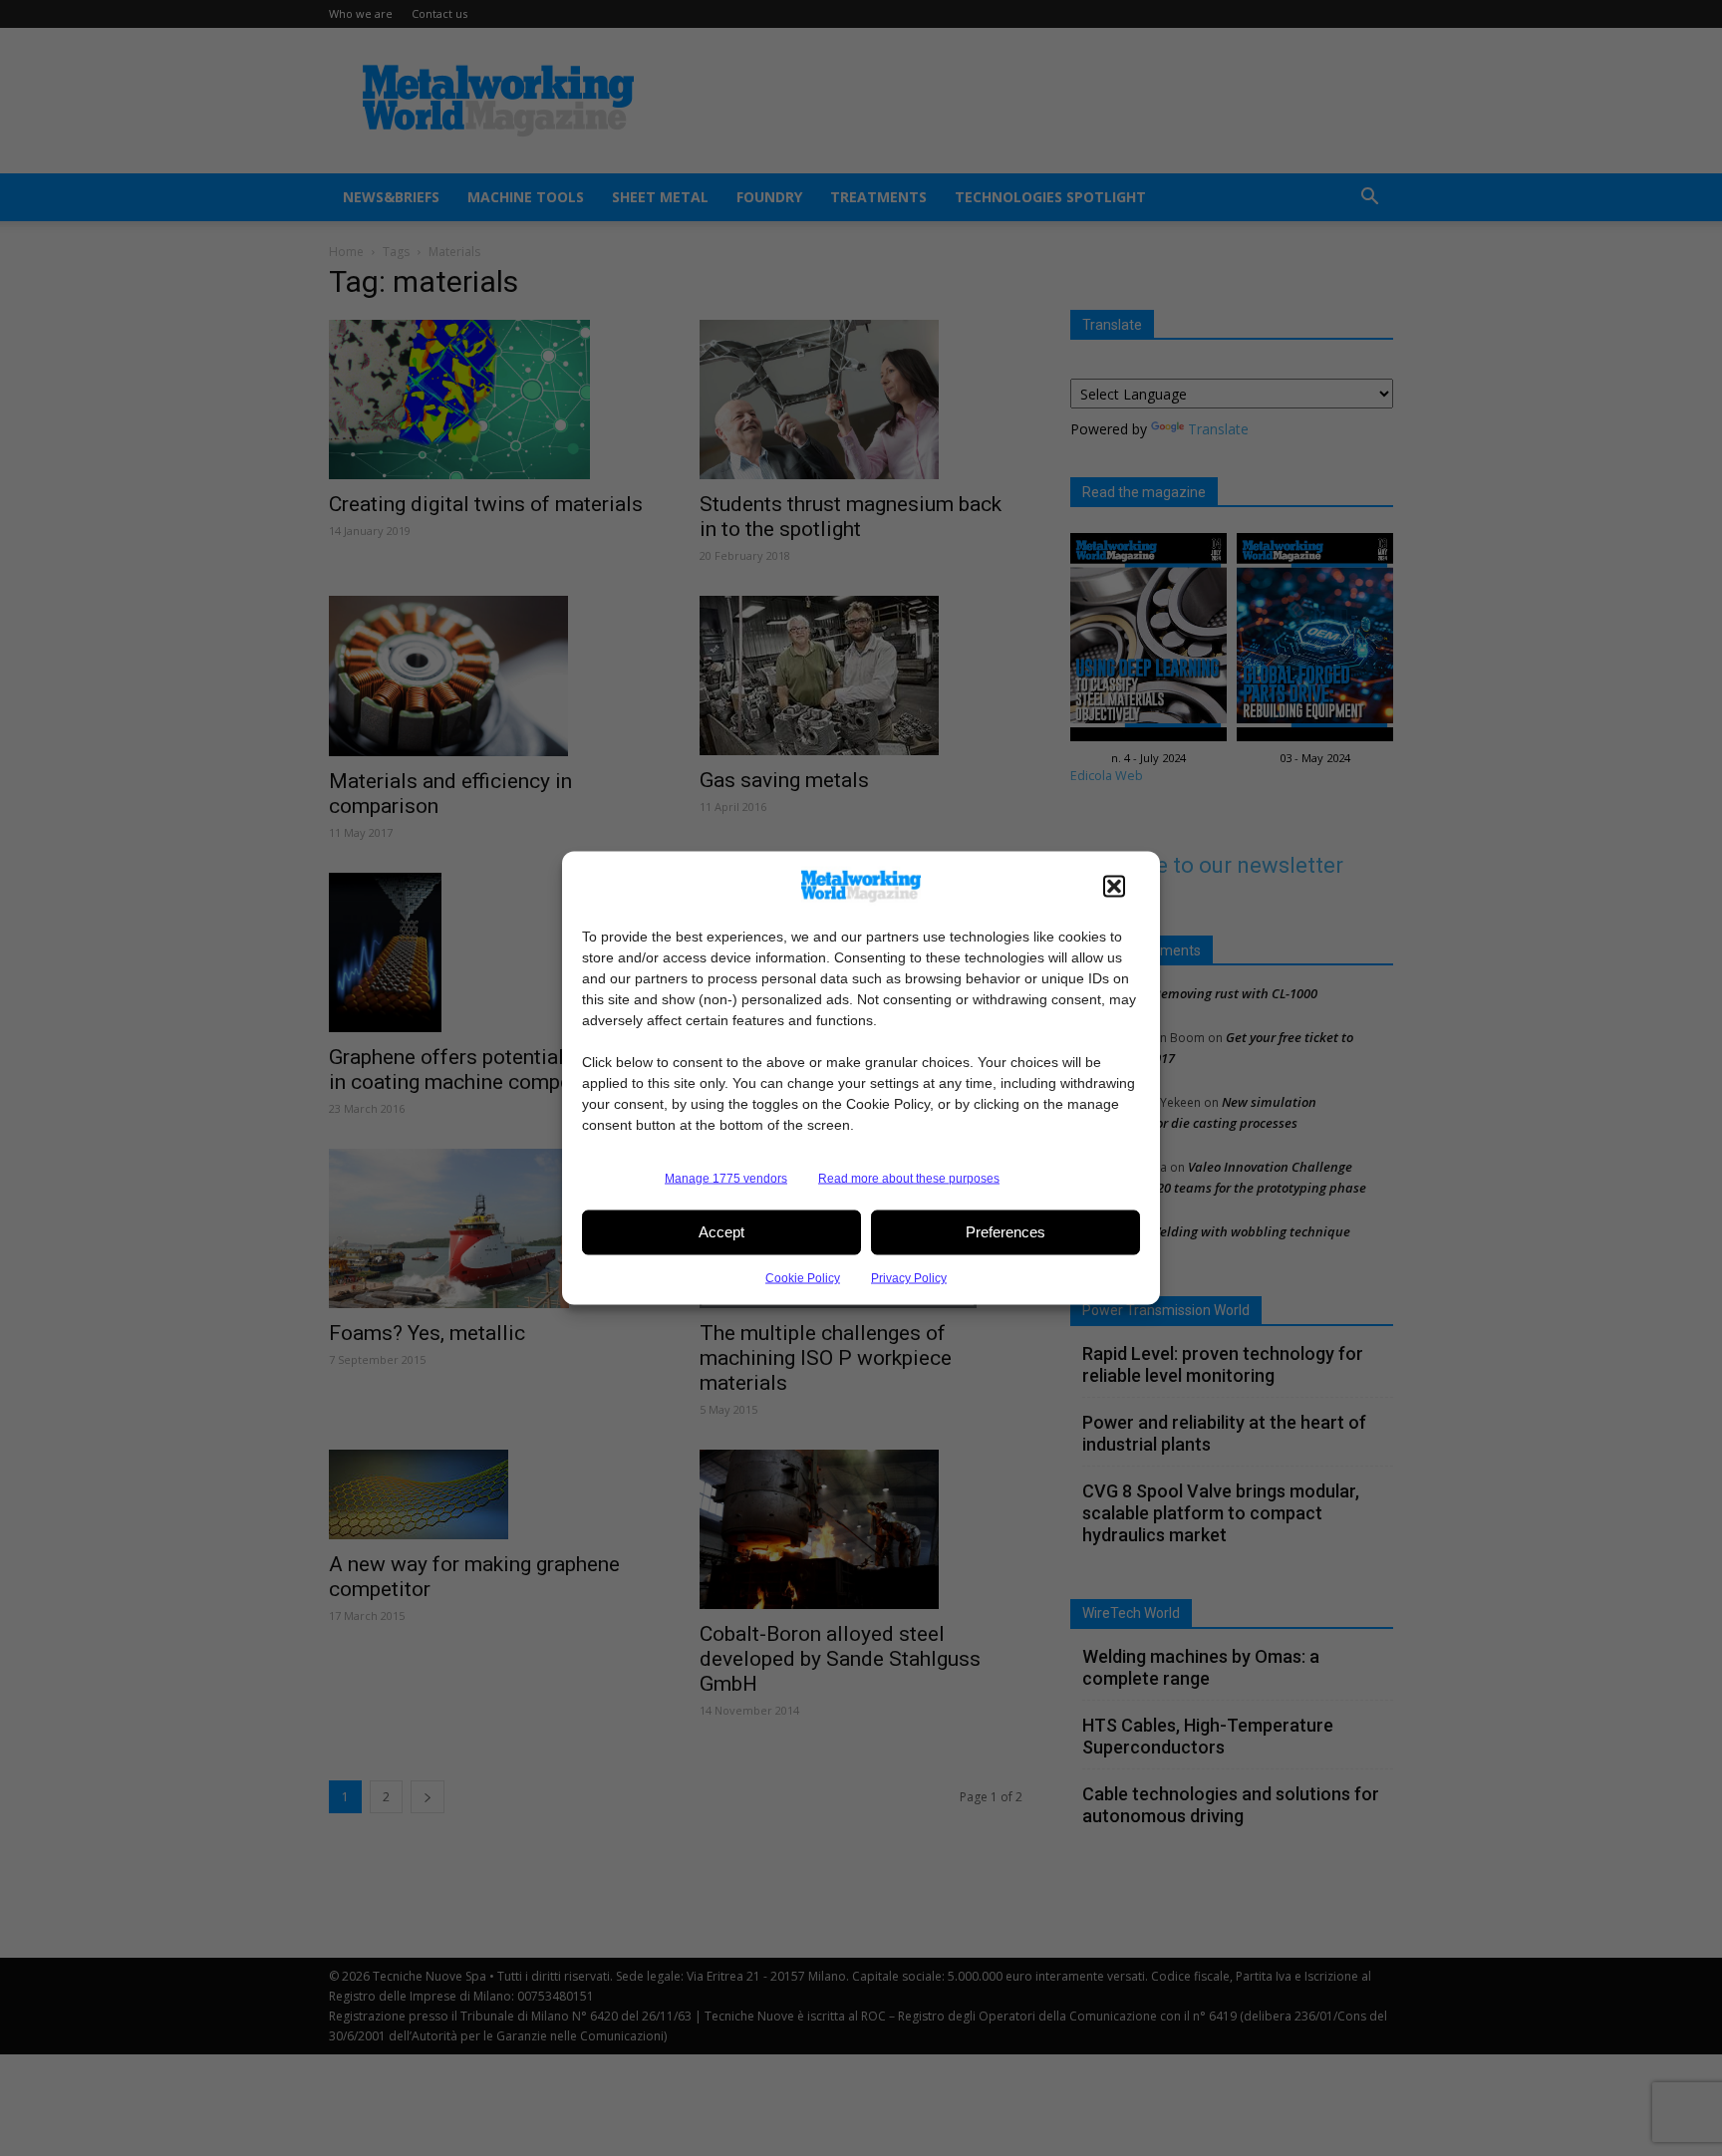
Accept (721, 1232)
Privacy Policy (909, 1277)
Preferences (1005, 1232)
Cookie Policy (803, 1277)
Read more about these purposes (909, 1178)
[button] (1114, 886)
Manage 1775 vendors (726, 1178)
